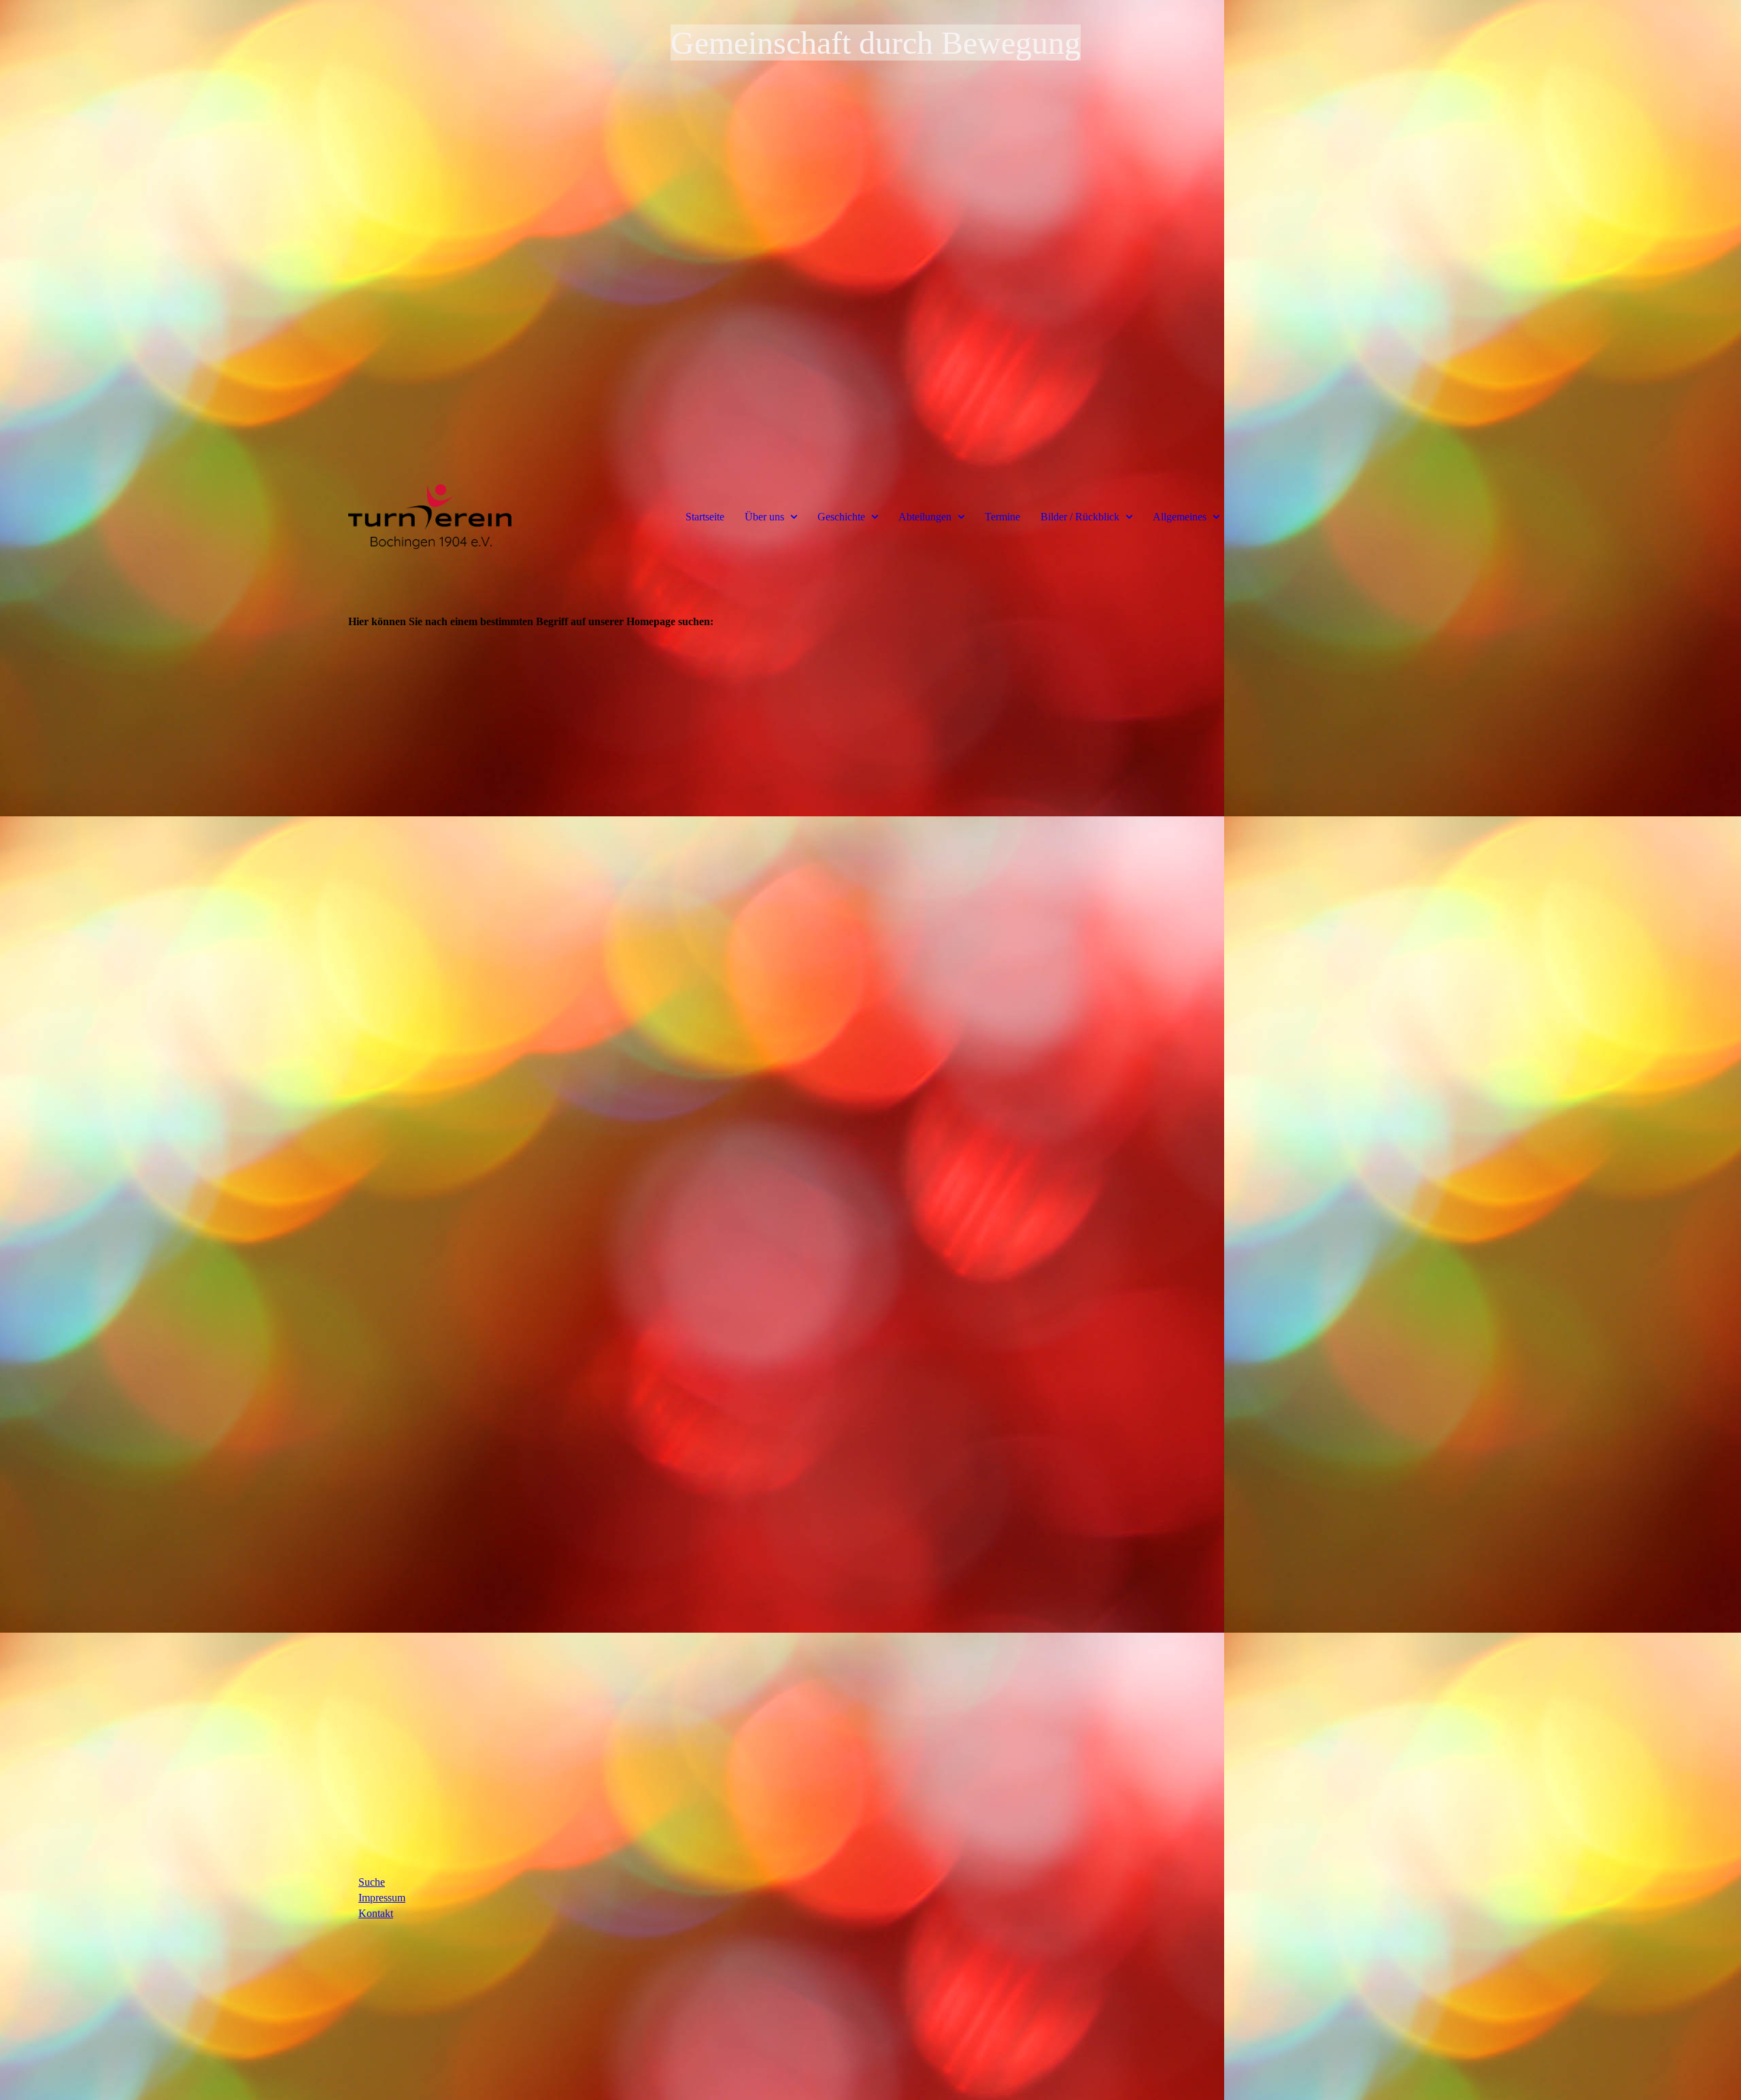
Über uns (764, 517)
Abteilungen (925, 517)
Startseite (705, 517)
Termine (1002, 517)
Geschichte (841, 517)
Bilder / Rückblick (1080, 517)
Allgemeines (1180, 517)
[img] (870, 238)
